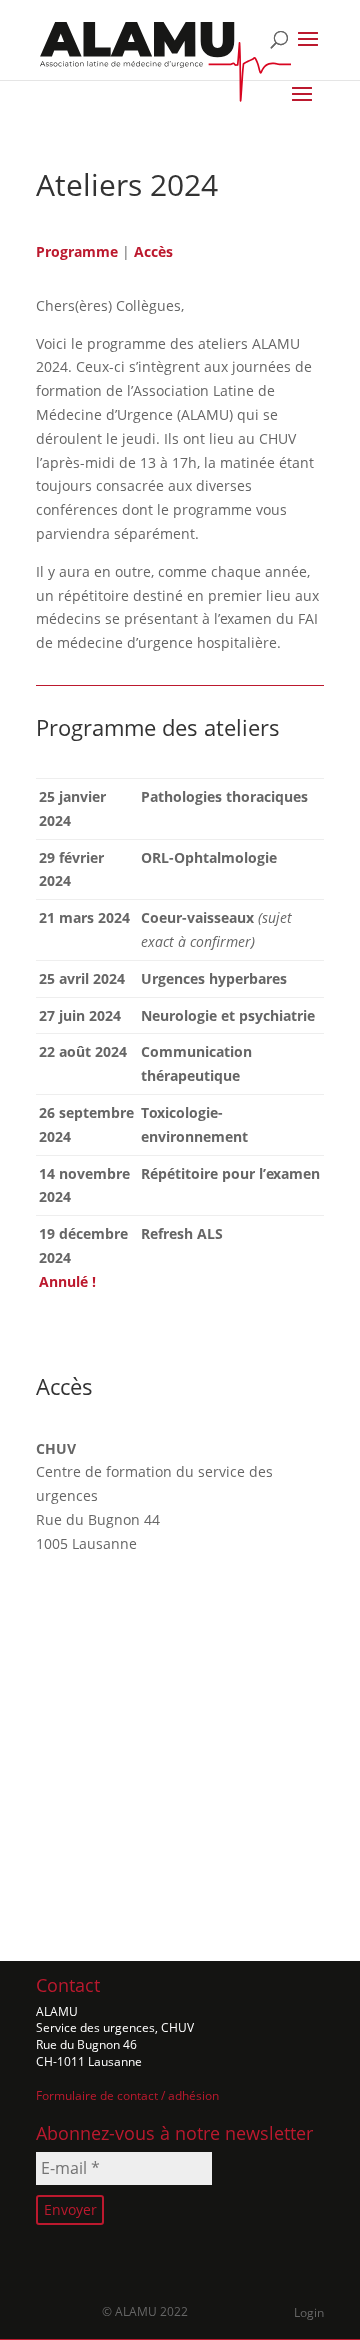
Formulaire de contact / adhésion (127, 2095)
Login (309, 2312)
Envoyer (70, 2209)
